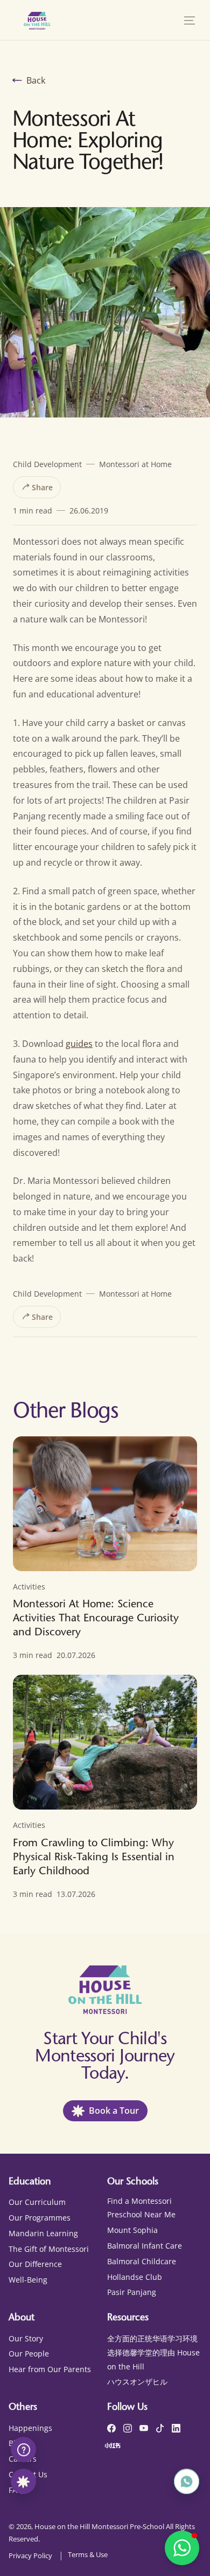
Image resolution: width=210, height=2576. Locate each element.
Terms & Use (88, 2554)
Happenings (30, 2428)
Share (41, 487)
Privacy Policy (30, 2556)
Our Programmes (40, 2218)
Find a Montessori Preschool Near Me (141, 2208)
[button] (190, 20)
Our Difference (35, 2264)
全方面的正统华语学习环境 (152, 2338)
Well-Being (28, 2280)
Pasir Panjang (132, 2292)
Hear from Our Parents (50, 2369)
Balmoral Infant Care (145, 2246)
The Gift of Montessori (49, 2249)
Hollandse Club (135, 2277)
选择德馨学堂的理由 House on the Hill (153, 2359)
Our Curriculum (37, 2202)
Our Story (26, 2338)
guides (79, 1044)
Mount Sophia (132, 2230)
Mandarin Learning (43, 2233)
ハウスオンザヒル (137, 2382)
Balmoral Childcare (142, 2261)
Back (36, 80)
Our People (29, 2354)
